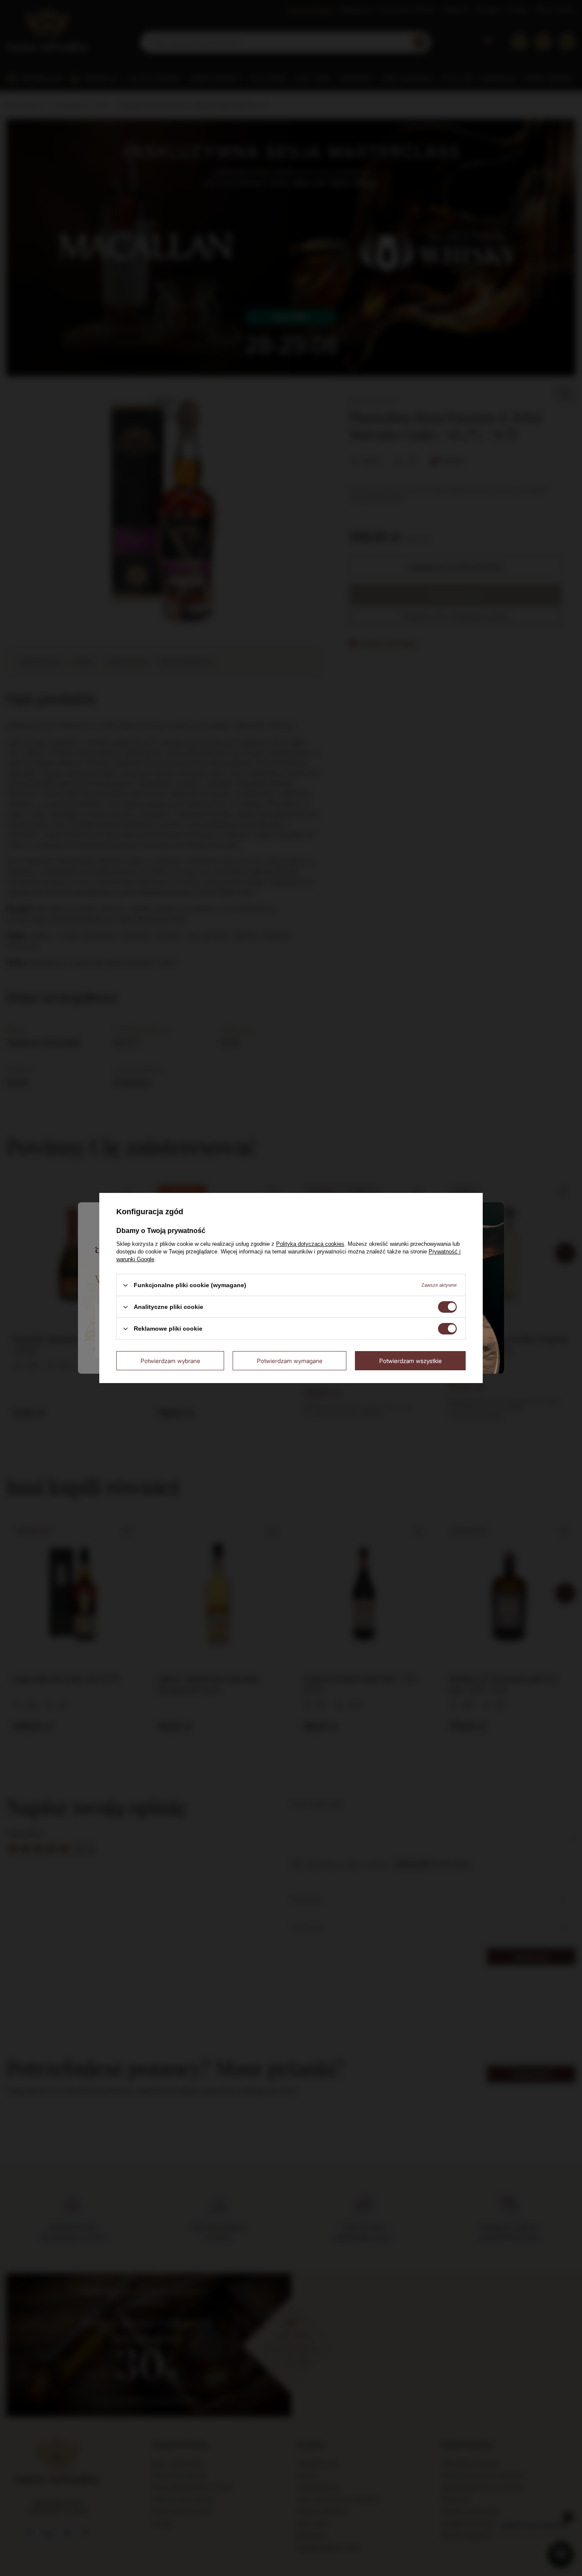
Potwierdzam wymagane (290, 1360)
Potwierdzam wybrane (170, 1360)
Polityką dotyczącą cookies (310, 1244)
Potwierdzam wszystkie (411, 1360)
